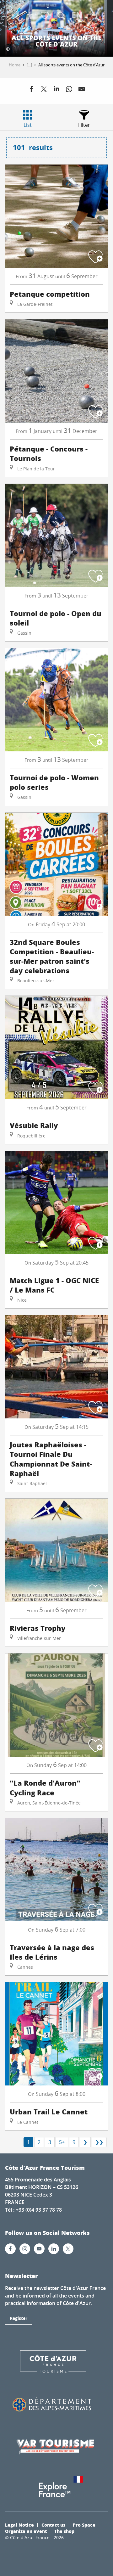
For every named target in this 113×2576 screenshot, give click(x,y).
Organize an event (26, 2531)
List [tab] (28, 125)
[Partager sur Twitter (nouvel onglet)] (44, 90)
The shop (64, 2531)
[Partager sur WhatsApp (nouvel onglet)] (69, 90)
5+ (62, 2142)
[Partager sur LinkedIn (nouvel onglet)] (56, 90)
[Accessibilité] (30, 16)
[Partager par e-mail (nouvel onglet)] (82, 90)
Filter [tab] (84, 125)
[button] (61, 16)
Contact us (53, 2525)
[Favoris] (46, 16)
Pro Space (84, 2525)
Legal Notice (19, 2525)
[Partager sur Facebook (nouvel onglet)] (31, 90)
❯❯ (99, 2142)
